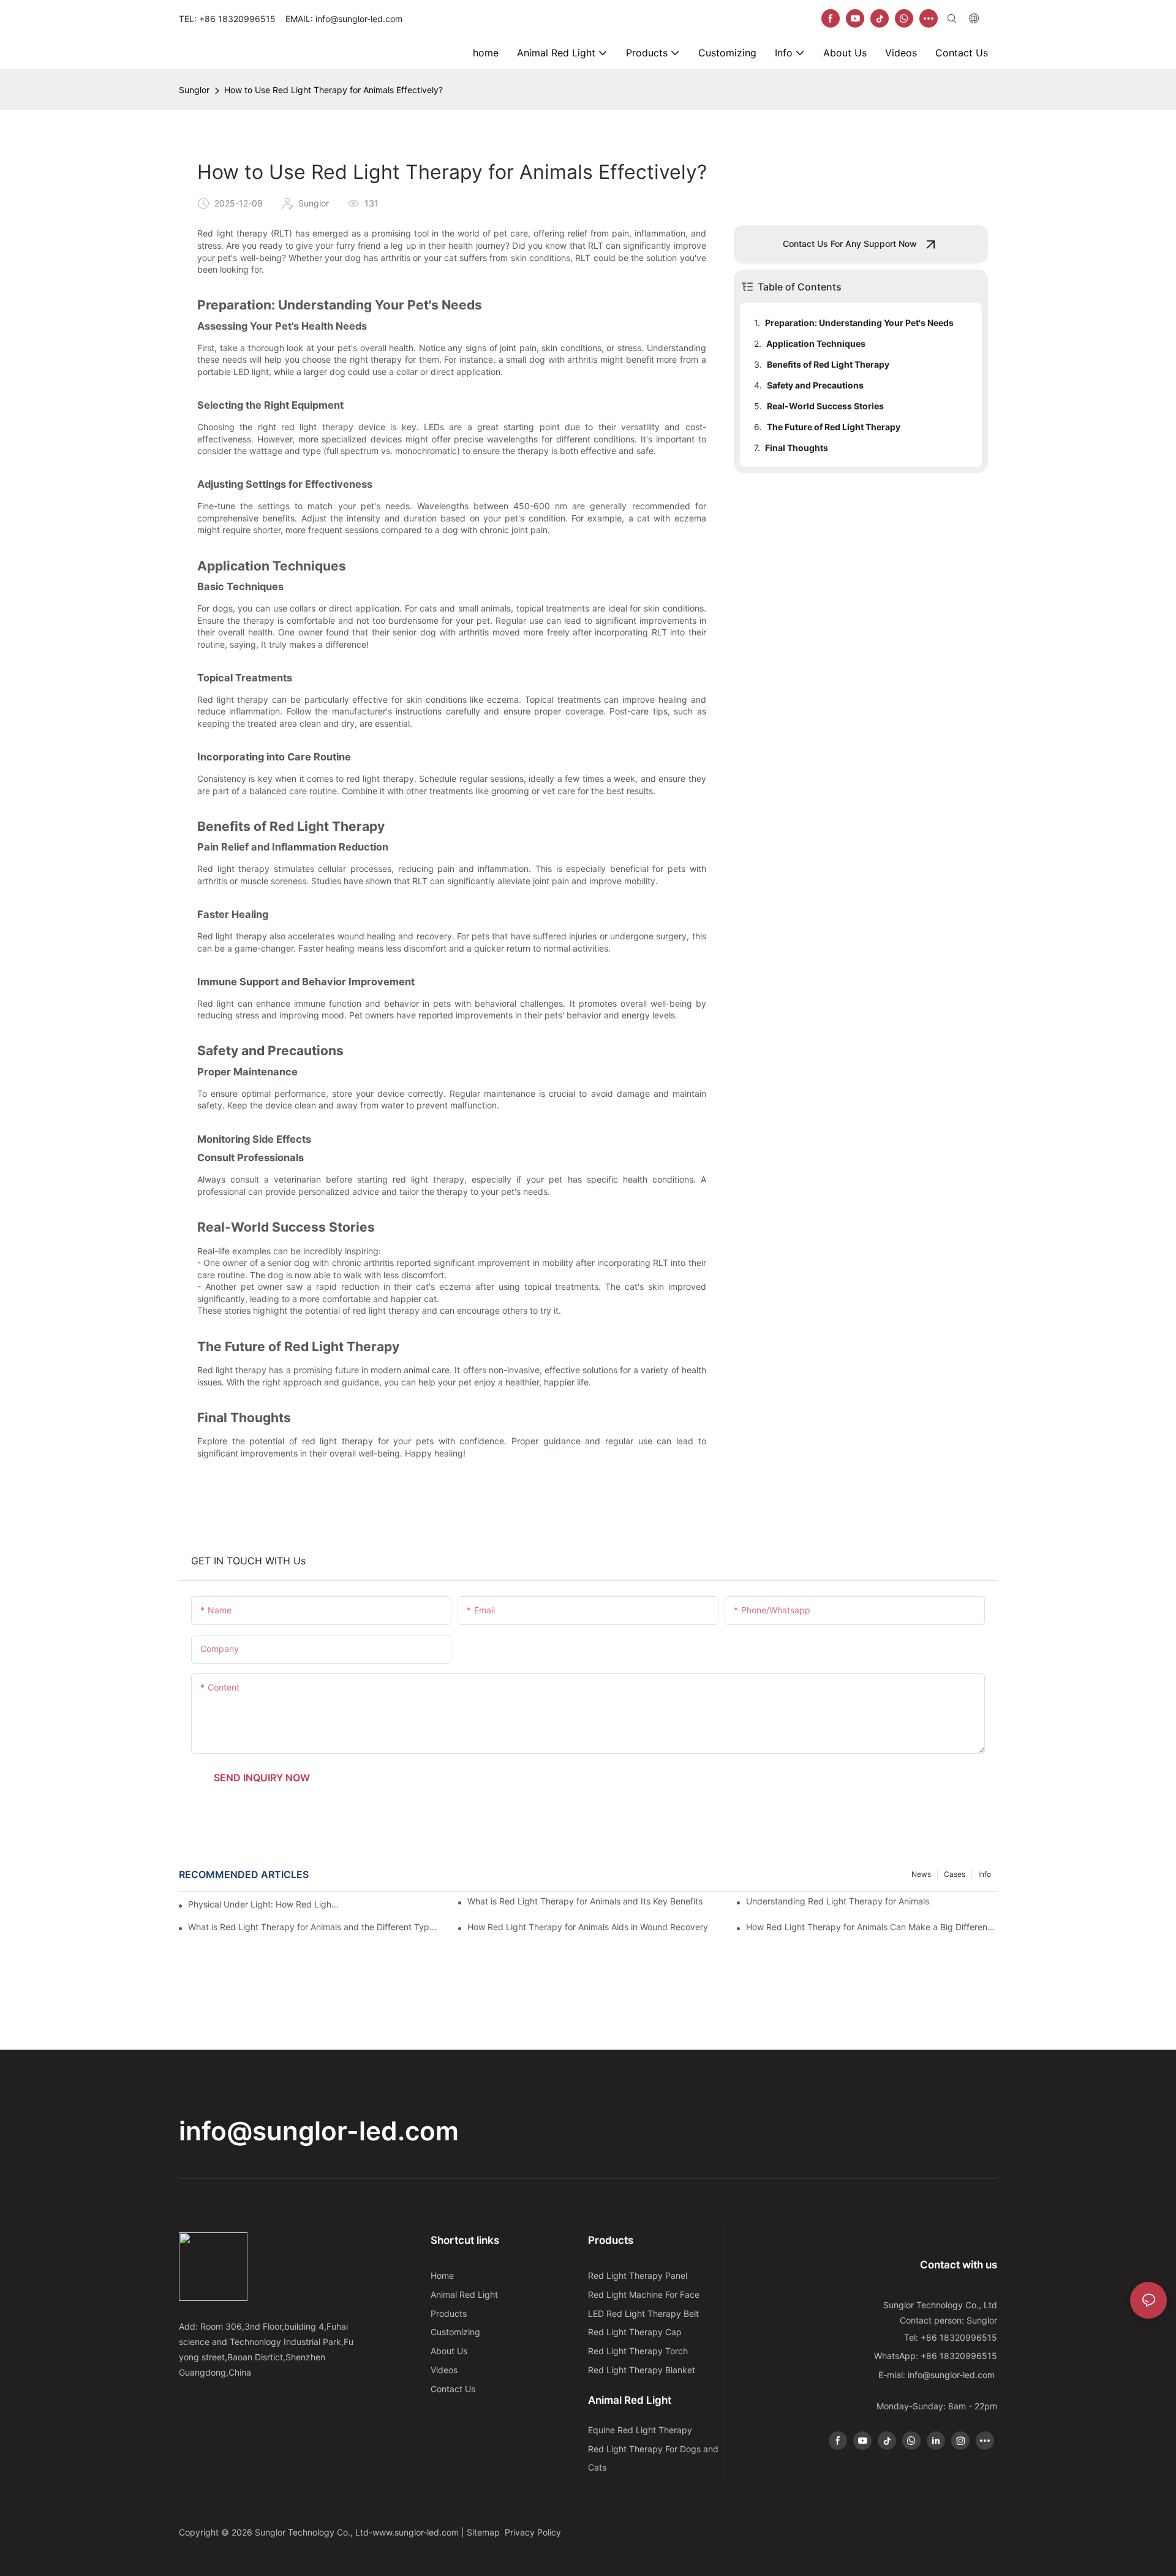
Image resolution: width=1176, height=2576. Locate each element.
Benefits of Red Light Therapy (828, 364)
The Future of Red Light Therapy (834, 427)
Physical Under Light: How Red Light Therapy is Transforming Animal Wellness (264, 1904)
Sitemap (484, 2532)
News (921, 1874)
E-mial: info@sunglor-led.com (938, 2375)
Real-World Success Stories (825, 406)
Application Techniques (816, 343)
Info (985, 1874)
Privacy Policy (533, 2532)
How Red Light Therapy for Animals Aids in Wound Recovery (588, 1927)
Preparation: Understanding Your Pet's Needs (859, 323)
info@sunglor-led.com (319, 2131)
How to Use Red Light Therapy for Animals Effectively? (334, 90)
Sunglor (194, 90)
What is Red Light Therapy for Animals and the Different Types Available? (314, 1927)
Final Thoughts (797, 448)
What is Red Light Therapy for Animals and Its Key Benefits (585, 1901)
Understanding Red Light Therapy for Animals (838, 1901)
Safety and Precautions (815, 385)
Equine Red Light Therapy (640, 2430)
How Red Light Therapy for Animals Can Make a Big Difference (872, 1927)
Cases (955, 1874)
